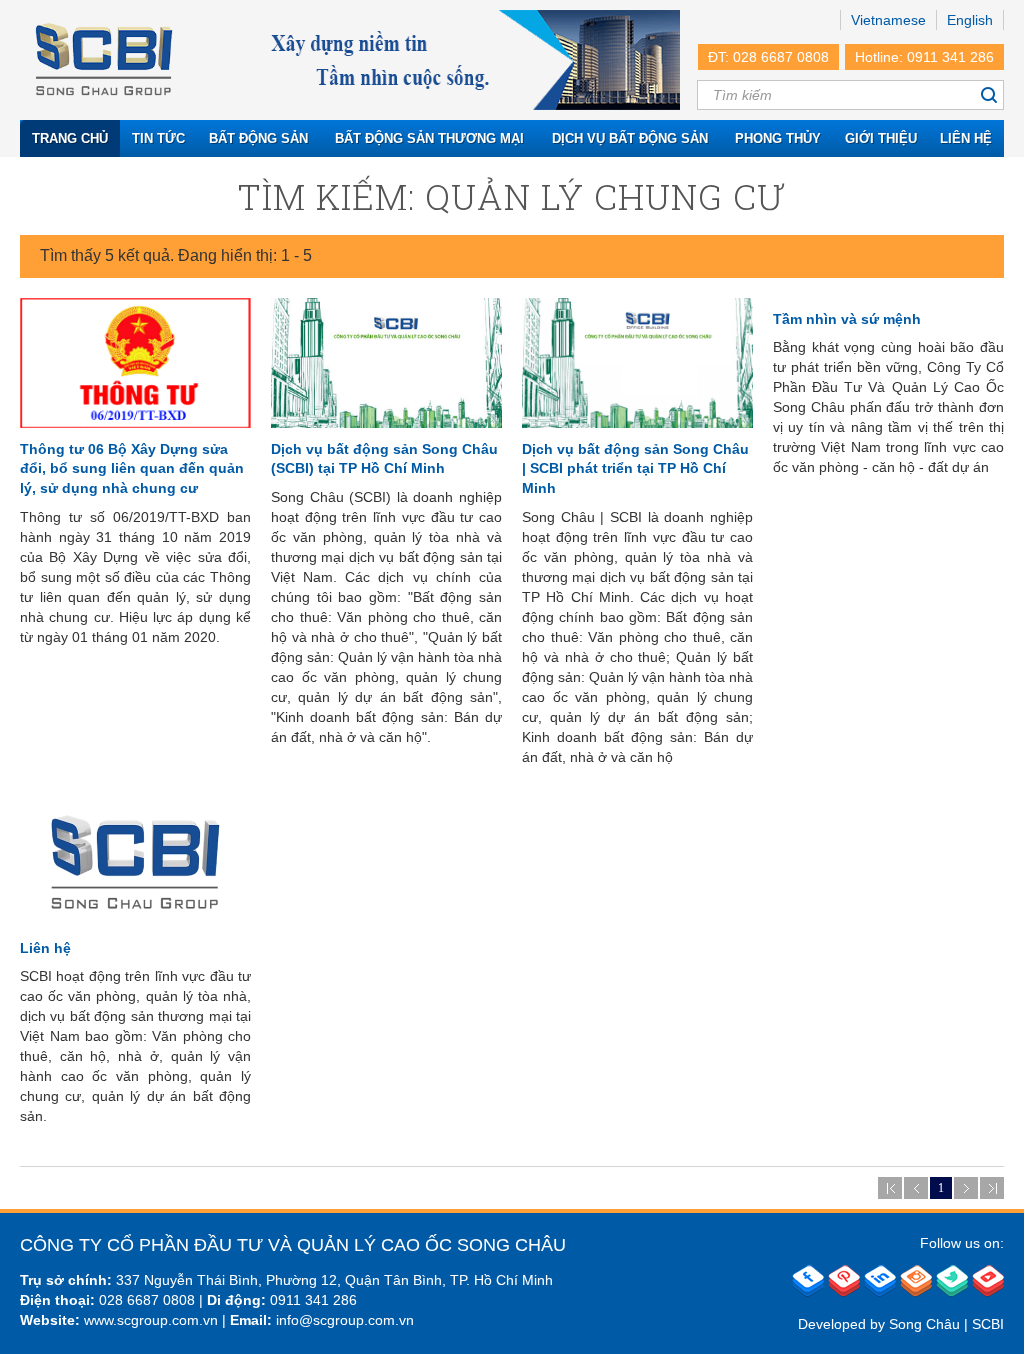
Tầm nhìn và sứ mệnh (847, 319)
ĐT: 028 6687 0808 (768, 57)
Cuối (992, 1188)
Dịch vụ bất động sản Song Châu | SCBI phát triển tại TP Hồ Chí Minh (635, 468)
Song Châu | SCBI (946, 1324)
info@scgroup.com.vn (345, 1320)
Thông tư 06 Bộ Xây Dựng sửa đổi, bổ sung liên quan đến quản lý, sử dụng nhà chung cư (132, 468)
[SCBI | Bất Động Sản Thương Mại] (104, 60)
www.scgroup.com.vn (151, 1320)
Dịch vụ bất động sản (630, 138)
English (970, 20)
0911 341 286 (313, 1300)
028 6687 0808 (147, 1300)
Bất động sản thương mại (429, 138)
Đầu (890, 1188)
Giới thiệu (881, 138)
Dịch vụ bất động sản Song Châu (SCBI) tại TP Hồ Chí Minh (384, 459)
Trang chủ (70, 138)
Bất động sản (258, 138)
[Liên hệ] (135, 862)
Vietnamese (888, 20)
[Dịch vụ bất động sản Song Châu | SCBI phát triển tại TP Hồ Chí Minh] (637, 363)
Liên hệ (966, 138)
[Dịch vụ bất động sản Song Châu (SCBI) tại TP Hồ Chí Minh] (386, 363)
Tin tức (158, 138)
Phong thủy (778, 138)
